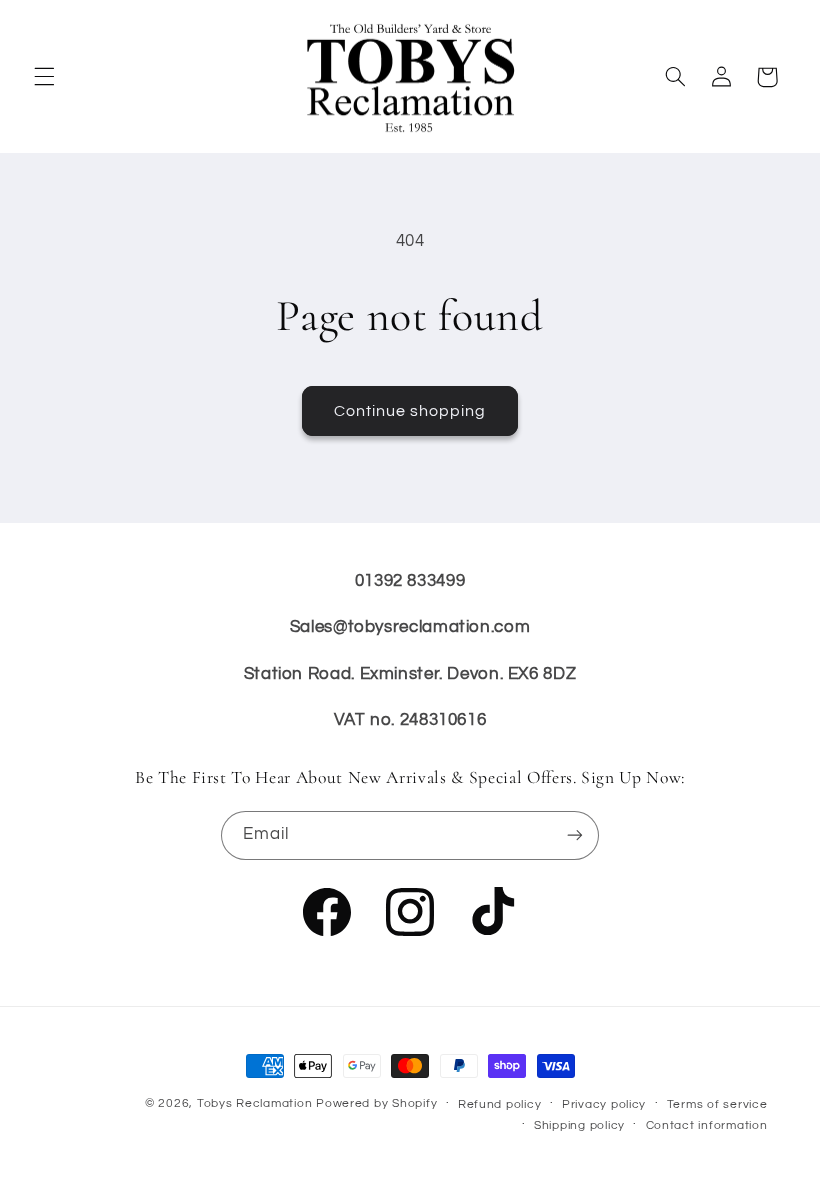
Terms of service (717, 1104)
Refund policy (500, 1104)
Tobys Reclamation (255, 1103)
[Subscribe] (575, 835)
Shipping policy (579, 1125)
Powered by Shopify (376, 1103)
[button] (44, 77)
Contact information (707, 1125)
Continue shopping (410, 411)
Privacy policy (604, 1104)
